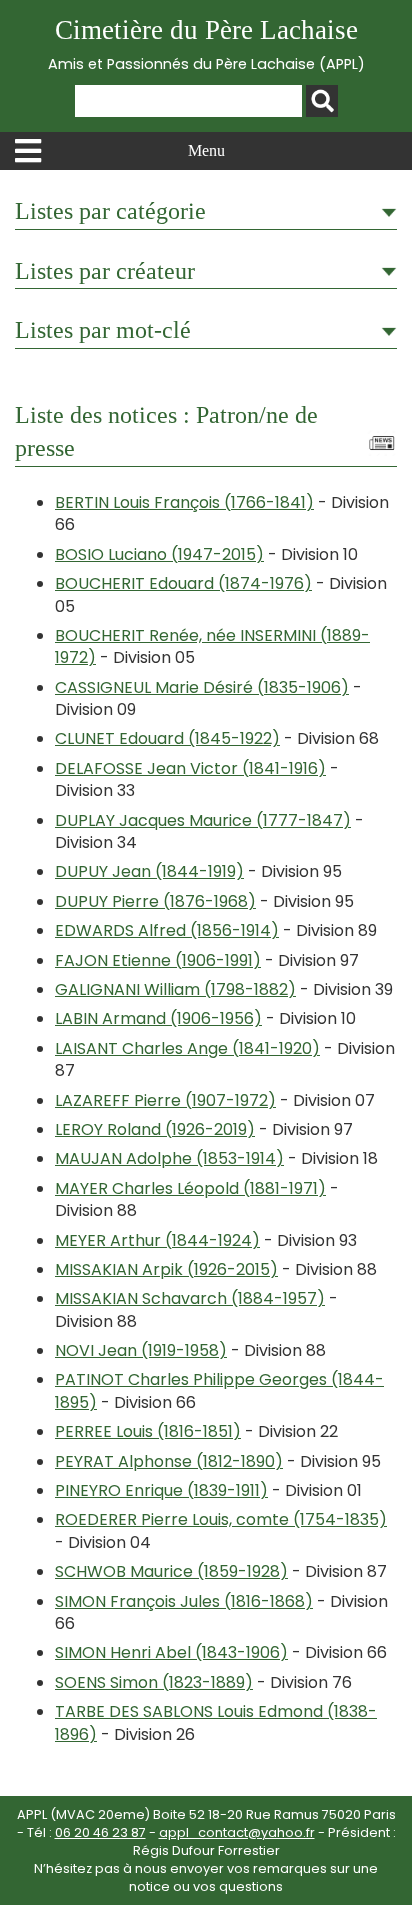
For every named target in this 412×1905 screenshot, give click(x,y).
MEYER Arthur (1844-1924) (157, 1240)
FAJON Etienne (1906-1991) (158, 960)
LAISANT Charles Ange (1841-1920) (187, 1048)
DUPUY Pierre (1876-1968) (155, 901)
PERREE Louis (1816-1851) (148, 1431)
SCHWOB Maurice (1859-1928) (171, 1571)
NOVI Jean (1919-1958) (141, 1350)
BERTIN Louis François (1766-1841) (184, 502)
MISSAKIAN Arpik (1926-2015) (166, 1269)
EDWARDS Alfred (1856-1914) (167, 930)
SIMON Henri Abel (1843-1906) (171, 1652)
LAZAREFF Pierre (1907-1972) (165, 1100)
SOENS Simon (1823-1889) (154, 1682)
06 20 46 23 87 (100, 1832)
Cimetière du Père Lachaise (206, 44)
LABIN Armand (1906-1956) (158, 1018)
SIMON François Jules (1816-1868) (184, 1601)
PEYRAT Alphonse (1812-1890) (169, 1461)
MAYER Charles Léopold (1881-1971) (190, 1188)
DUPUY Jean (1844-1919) (149, 871)
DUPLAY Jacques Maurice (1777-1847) (203, 820)
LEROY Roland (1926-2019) (155, 1129)
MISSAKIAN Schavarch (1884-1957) (190, 1298)
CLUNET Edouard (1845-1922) (167, 738)
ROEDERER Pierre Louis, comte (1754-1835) (221, 1519)
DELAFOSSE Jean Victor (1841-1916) (190, 768)
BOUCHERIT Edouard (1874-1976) (183, 583)
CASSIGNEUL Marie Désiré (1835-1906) (202, 687)
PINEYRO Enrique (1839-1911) (161, 1490)
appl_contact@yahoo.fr (237, 1832)
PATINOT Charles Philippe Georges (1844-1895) (219, 1390)
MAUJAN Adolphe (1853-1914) (169, 1158)
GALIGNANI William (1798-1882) (175, 989)
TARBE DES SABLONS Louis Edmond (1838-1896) (216, 1722)
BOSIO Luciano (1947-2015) (159, 554)
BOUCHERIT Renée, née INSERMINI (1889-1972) (212, 646)
